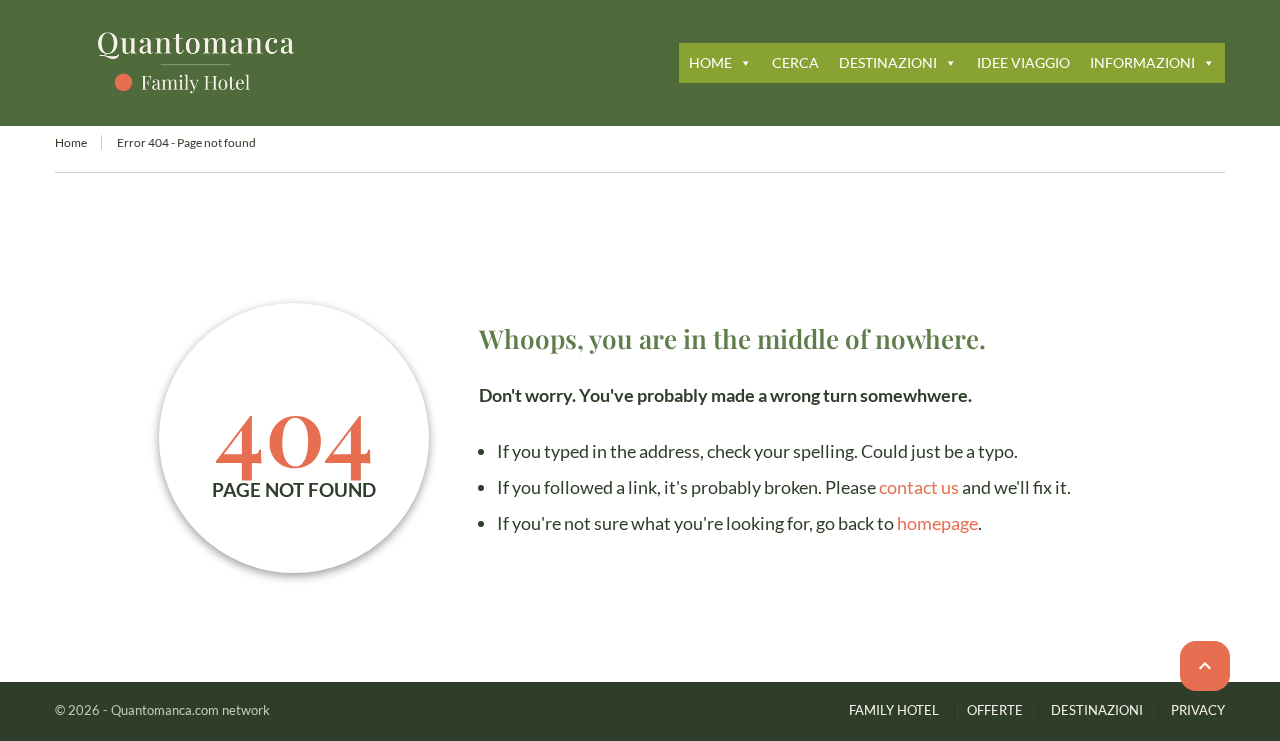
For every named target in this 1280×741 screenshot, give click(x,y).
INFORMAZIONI (1142, 62)
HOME (710, 62)
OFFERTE (995, 710)
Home (71, 142)
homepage (937, 523)
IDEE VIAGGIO (1023, 62)
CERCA (795, 62)
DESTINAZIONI (888, 62)
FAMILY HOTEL (894, 710)
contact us (919, 487)
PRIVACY (1198, 710)
